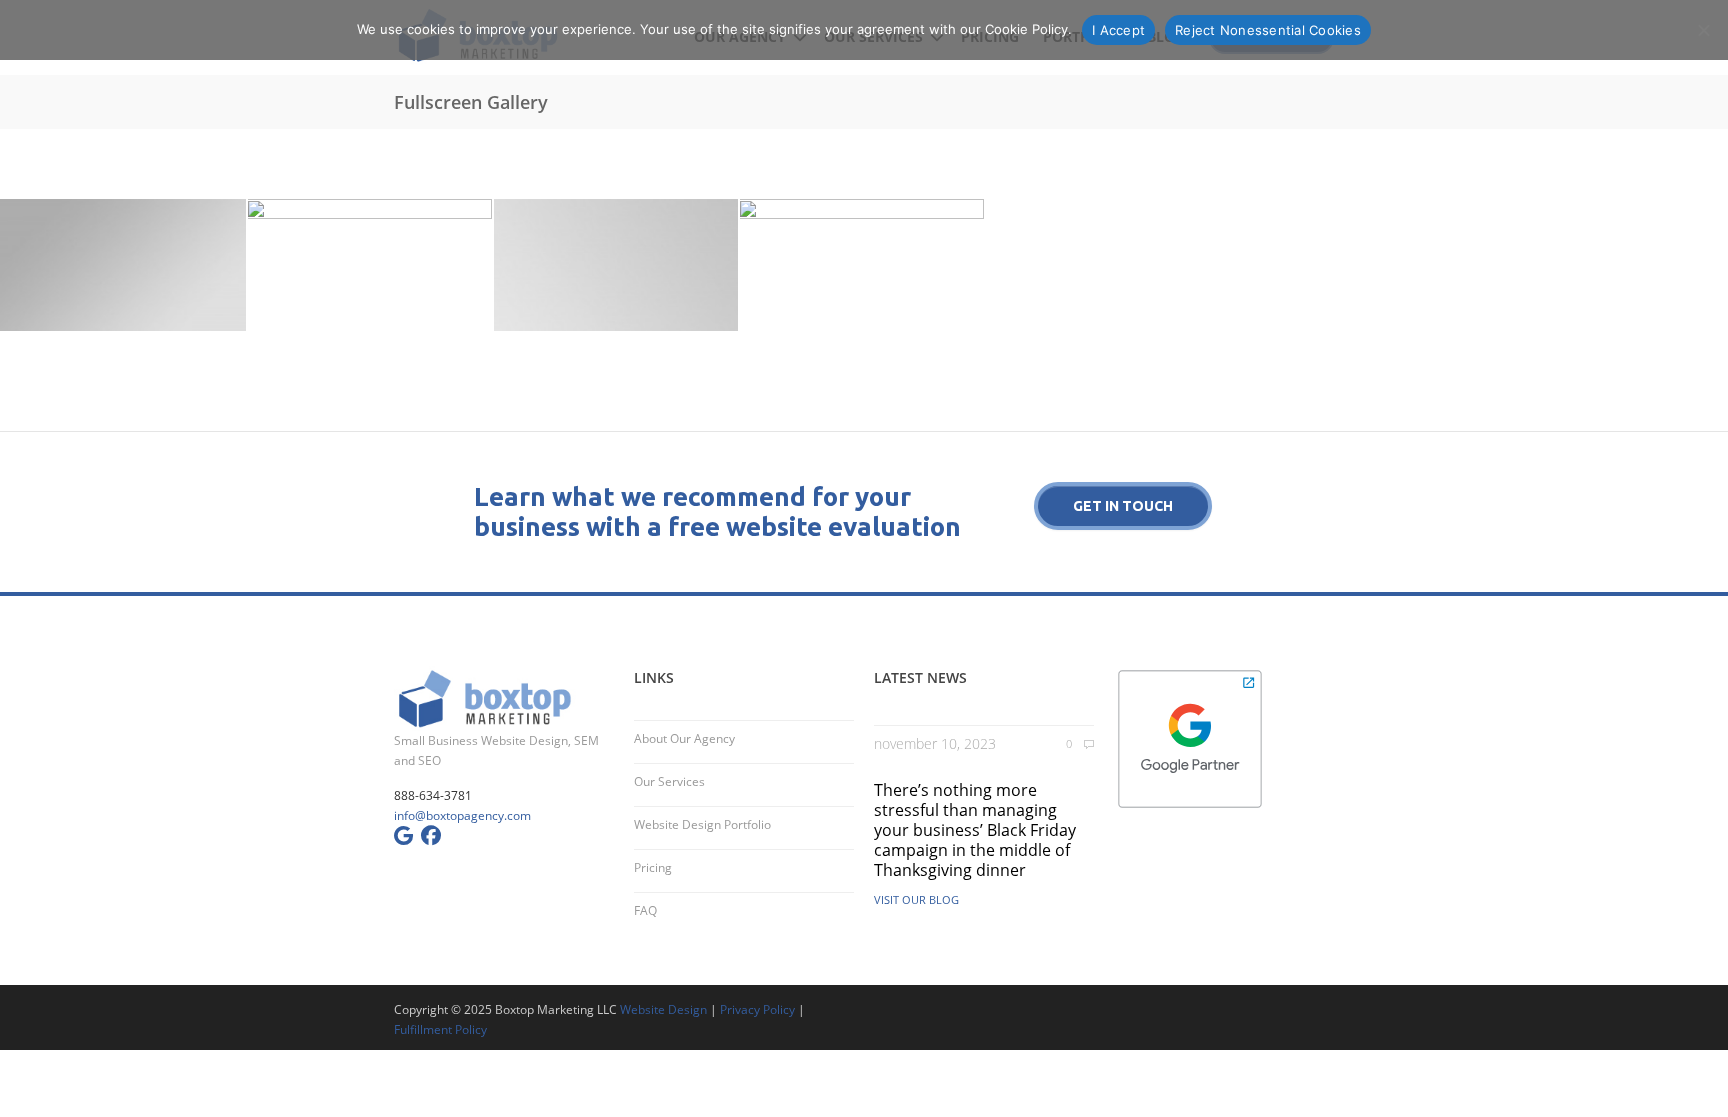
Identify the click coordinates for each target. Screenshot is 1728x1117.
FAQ (645, 910)
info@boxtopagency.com (462, 815)
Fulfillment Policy (440, 1029)
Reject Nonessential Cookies (1268, 30)
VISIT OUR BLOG (916, 899)
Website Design (663, 1009)
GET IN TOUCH (1123, 506)
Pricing (653, 867)
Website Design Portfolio (702, 824)
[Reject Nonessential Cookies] (1703, 30)
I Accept (1118, 30)
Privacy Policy (757, 1009)
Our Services (669, 781)
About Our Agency (684, 738)
